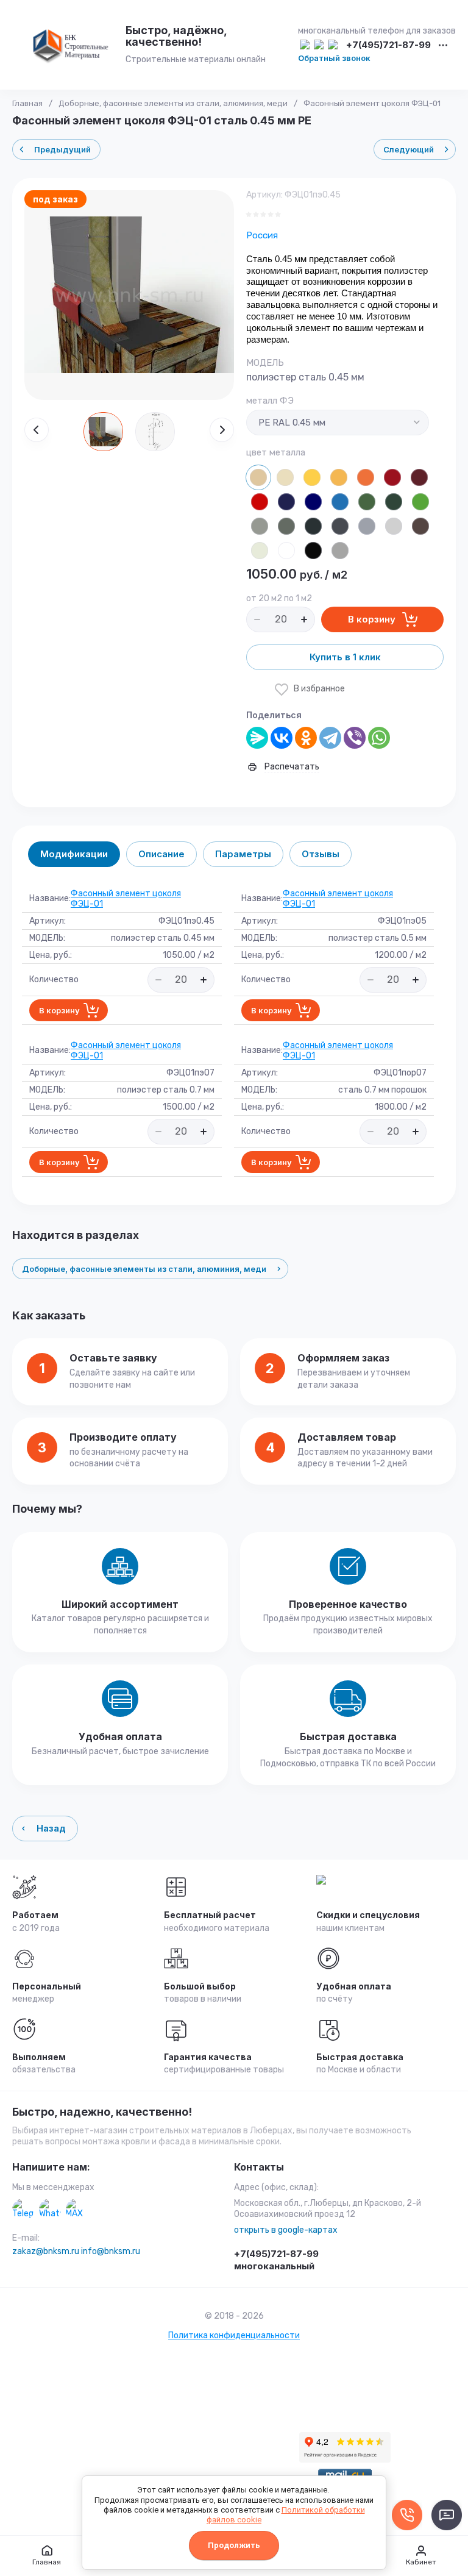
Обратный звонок (334, 58)
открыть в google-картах (286, 2230)
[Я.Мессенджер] (257, 738)
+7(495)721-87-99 (388, 45)
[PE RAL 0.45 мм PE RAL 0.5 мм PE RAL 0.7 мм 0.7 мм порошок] (338, 423)
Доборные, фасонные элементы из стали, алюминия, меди (173, 103)
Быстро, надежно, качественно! (102, 2112)
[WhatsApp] (379, 738)
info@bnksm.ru (111, 2251)
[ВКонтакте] (282, 738)
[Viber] (355, 738)
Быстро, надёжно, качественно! (176, 36)
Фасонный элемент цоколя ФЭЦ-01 (126, 899)
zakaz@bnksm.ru (46, 2251)
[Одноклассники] (306, 738)
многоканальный (274, 2266)
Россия (262, 235)
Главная (27, 103)
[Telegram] (330, 738)
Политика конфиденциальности (234, 2335)
